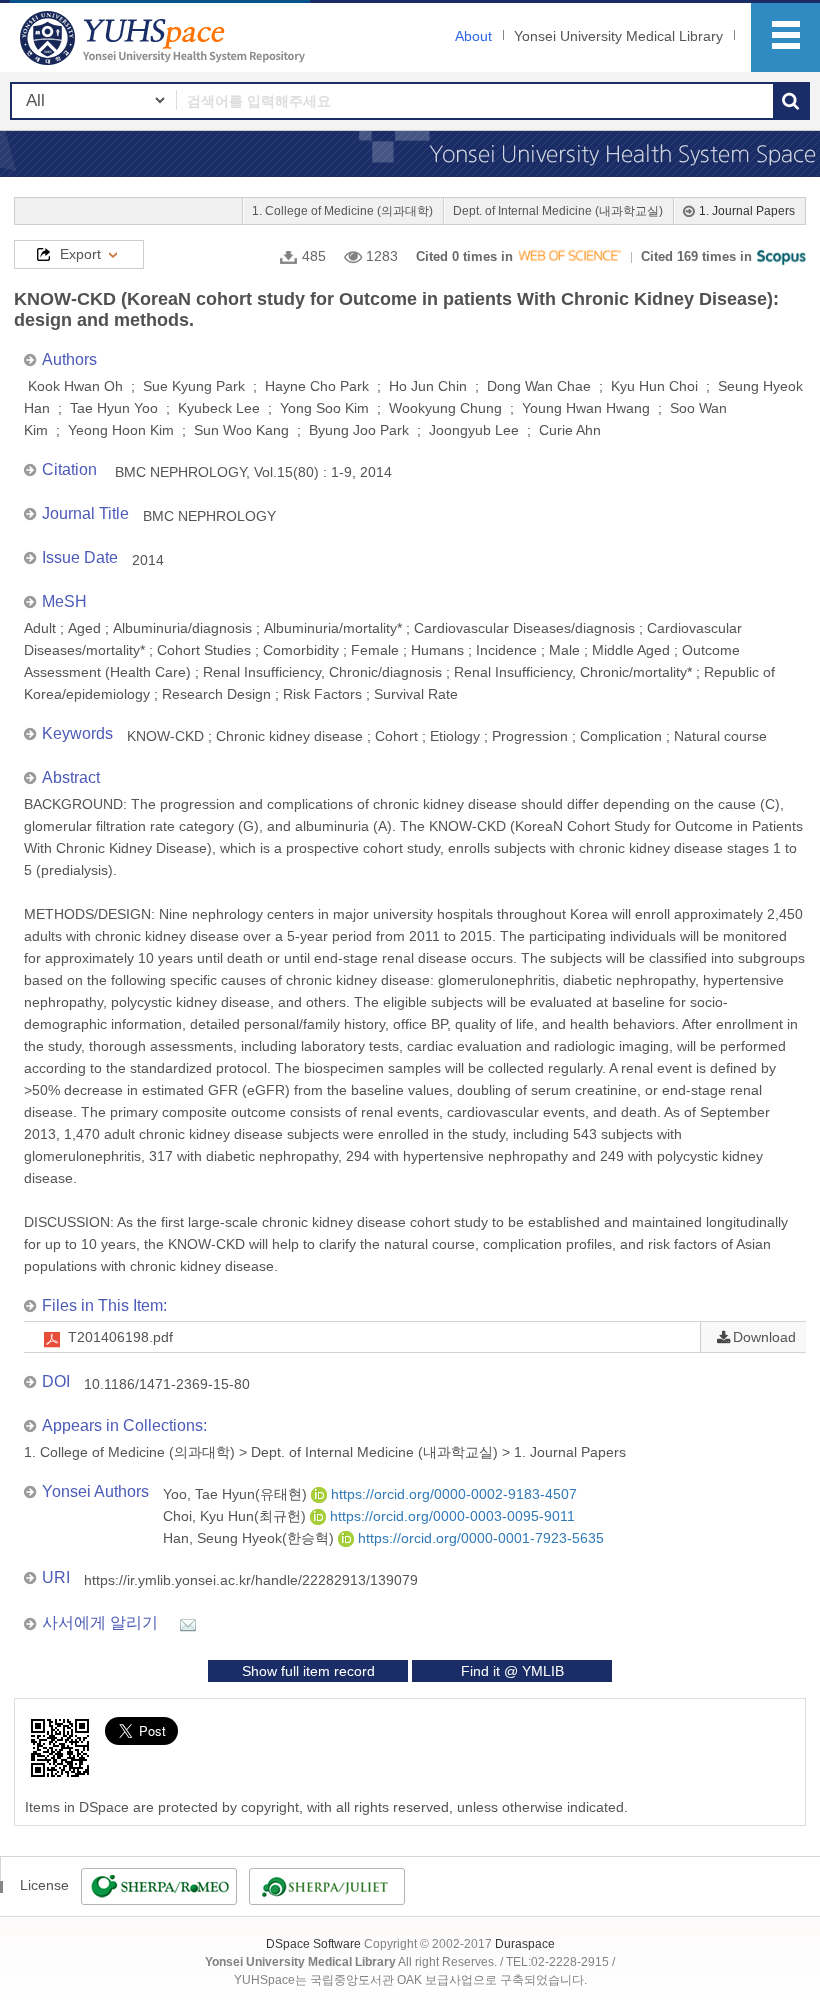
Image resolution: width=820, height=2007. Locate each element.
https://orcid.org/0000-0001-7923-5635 (479, 1538)
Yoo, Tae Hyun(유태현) (237, 1494)
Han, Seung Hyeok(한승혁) (250, 1538)
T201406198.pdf (120, 1337)
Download (764, 1337)
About (473, 36)
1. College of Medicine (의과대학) (342, 211)
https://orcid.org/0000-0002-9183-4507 (452, 1494)
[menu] (785, 37)
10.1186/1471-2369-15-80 (167, 1384)
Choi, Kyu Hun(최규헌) (236, 1516)
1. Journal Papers (747, 211)
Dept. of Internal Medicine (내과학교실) (558, 211)
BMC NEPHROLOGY (209, 516)
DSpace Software (313, 1944)
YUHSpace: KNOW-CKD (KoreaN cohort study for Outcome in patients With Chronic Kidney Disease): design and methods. (165, 37)
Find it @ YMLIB (512, 1671)
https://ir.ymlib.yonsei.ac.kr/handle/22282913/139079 (251, 1580)
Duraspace (525, 1944)
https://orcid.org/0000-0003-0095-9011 (450, 1516)
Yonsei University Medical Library (618, 36)
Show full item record (308, 1671)
